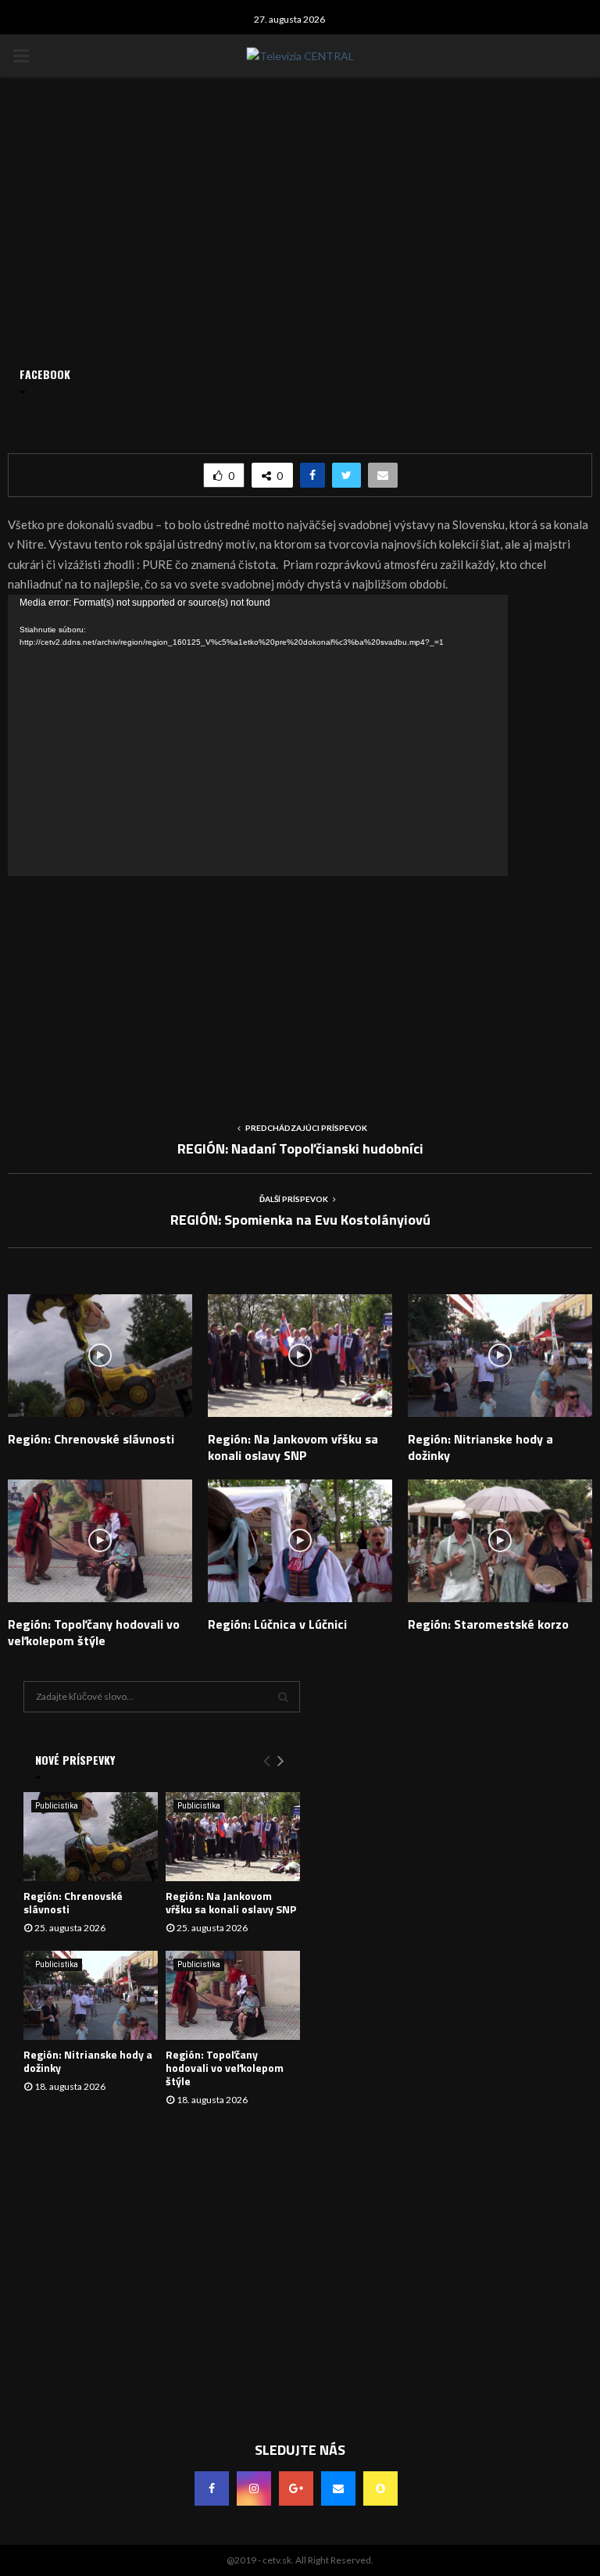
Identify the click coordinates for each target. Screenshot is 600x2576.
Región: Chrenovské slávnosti (91, 1439)
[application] (258, 735)
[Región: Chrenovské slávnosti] (91, 1837)
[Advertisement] (300, 986)
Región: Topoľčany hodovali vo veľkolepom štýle (94, 1632)
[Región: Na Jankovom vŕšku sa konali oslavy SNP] (233, 1837)
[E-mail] (338, 2488)
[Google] (296, 2488)
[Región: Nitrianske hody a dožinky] (91, 1996)
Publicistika (57, 1806)
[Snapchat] (380, 2488)
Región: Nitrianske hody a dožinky (480, 1447)
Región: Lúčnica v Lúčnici (277, 1624)
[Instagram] (254, 2488)
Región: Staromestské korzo (488, 1624)
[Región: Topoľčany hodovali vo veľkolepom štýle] (233, 1996)
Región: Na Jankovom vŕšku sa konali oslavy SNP (293, 1447)
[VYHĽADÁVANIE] (283, 1697)
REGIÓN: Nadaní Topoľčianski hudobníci (300, 1148)
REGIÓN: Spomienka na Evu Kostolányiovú (300, 1220)
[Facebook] (212, 2488)
